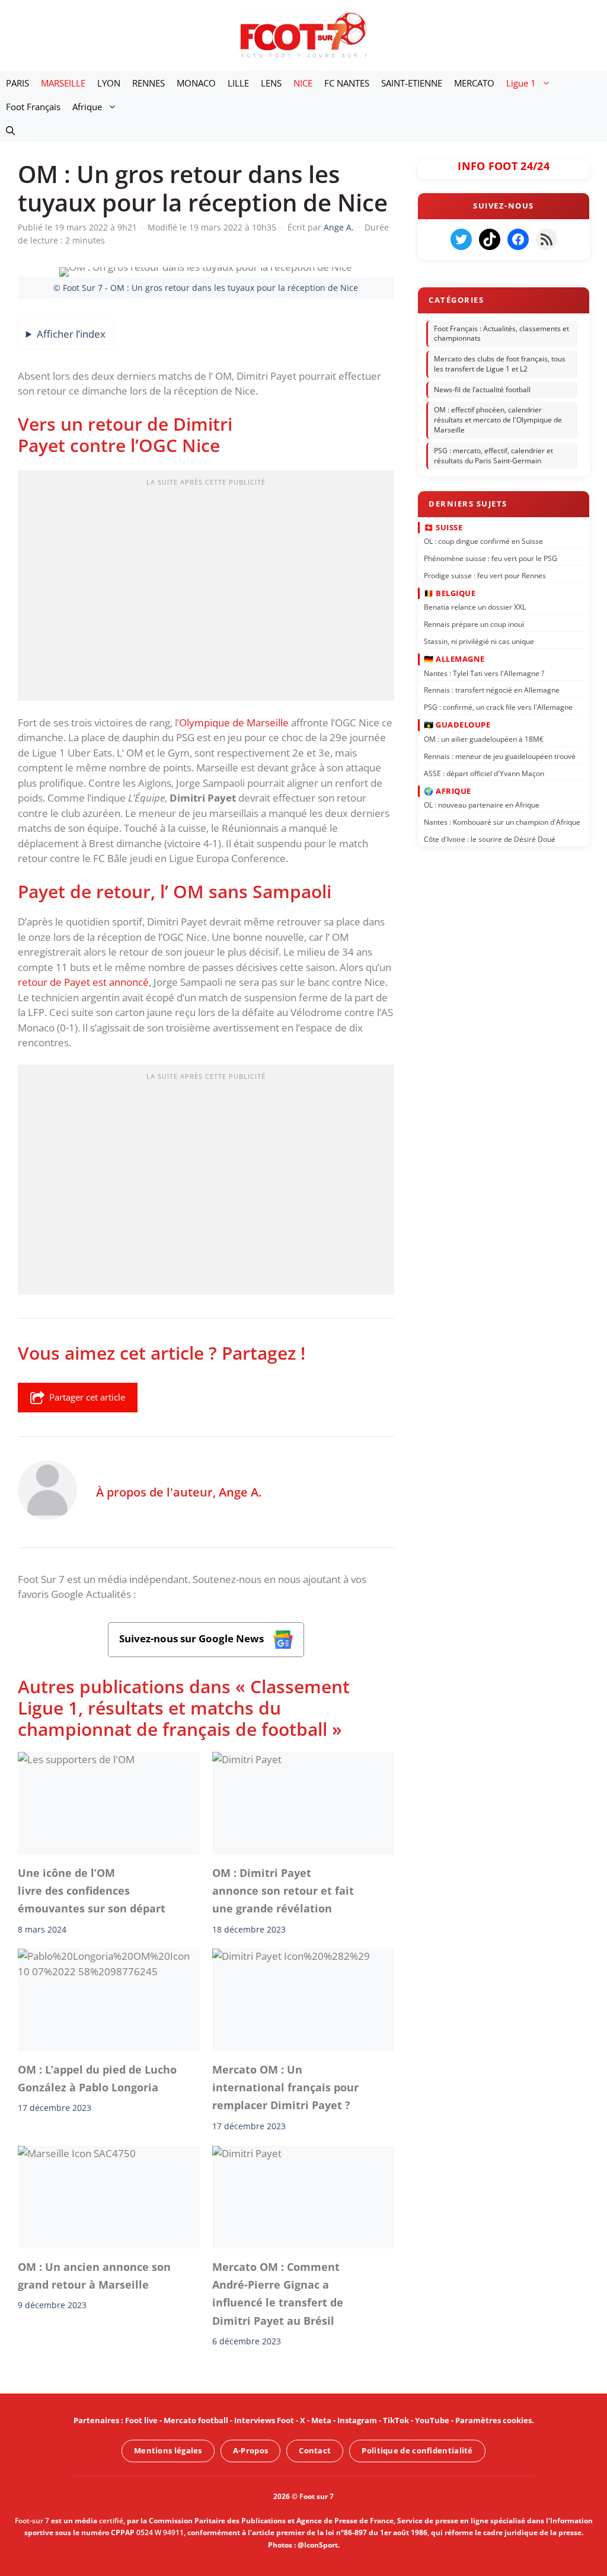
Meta (321, 2420)
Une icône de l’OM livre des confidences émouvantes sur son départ (92, 1891)
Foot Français (33, 107)
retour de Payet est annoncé (83, 982)
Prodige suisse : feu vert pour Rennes (485, 575)
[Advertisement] (206, 589)
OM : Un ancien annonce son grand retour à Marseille (94, 2276)
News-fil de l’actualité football (482, 390)
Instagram (357, 2420)
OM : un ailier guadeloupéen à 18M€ (484, 738)
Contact (315, 2450)
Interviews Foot (264, 2420)
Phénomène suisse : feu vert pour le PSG (491, 558)
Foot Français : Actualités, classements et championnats (501, 334)
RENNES (148, 83)
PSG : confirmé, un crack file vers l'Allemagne (498, 707)
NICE (303, 83)
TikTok (396, 2420)
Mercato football (196, 2420)
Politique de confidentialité (417, 2450)
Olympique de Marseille (234, 723)
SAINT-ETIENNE (412, 83)
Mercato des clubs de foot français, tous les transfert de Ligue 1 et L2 (500, 364)
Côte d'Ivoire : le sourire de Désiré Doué (490, 839)
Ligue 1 (521, 83)
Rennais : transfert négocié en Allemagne (492, 690)
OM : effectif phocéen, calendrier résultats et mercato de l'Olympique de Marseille (498, 420)
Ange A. (240, 1492)
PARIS (17, 83)
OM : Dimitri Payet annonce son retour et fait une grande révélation (283, 1891)
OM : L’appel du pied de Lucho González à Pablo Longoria (97, 2078)
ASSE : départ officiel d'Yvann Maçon (484, 773)
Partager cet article (87, 1397)
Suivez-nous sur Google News (193, 1638)
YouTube (432, 2420)
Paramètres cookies (493, 2420)
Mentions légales (168, 2450)
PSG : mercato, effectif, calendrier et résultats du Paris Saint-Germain (493, 456)
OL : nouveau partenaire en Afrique (482, 805)
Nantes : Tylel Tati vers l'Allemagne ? (484, 673)
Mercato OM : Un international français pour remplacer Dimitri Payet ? (285, 2088)
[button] (10, 130)
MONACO (196, 83)
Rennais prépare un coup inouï (474, 624)
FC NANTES (347, 83)
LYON (109, 83)
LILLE (238, 83)
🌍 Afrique (448, 790)
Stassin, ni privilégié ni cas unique (479, 641)
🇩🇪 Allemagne (454, 659)
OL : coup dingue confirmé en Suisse (483, 541)
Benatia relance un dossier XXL (475, 607)
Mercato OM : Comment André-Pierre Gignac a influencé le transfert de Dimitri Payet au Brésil (278, 2294)
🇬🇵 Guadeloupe (457, 725)
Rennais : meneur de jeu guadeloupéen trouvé (500, 756)
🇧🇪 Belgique (450, 592)
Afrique (87, 107)
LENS (271, 83)
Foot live (141, 2420)
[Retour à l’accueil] (303, 35)
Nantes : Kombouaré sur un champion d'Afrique (502, 822)
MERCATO (474, 83)
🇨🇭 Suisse (443, 527)
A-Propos (250, 2450)
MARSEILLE (63, 83)
